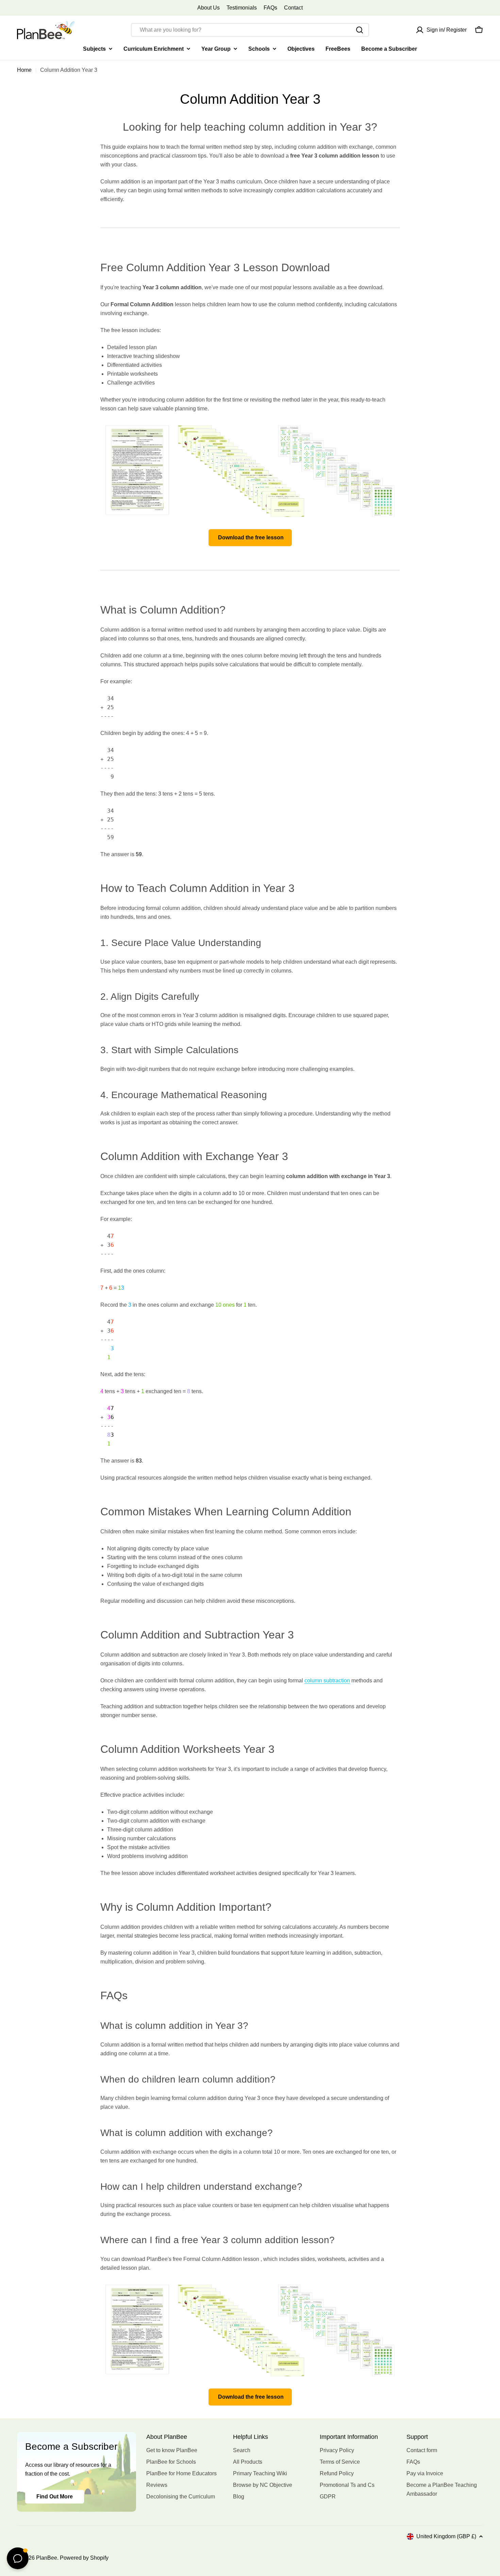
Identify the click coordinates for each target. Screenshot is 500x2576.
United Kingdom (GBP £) (446, 2536)
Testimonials (242, 8)
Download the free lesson (250, 537)
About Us (209, 8)
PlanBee (47, 2558)
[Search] (360, 30)
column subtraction (327, 1681)
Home (24, 70)
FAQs (270, 8)
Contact (293, 8)
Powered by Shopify (84, 2558)
